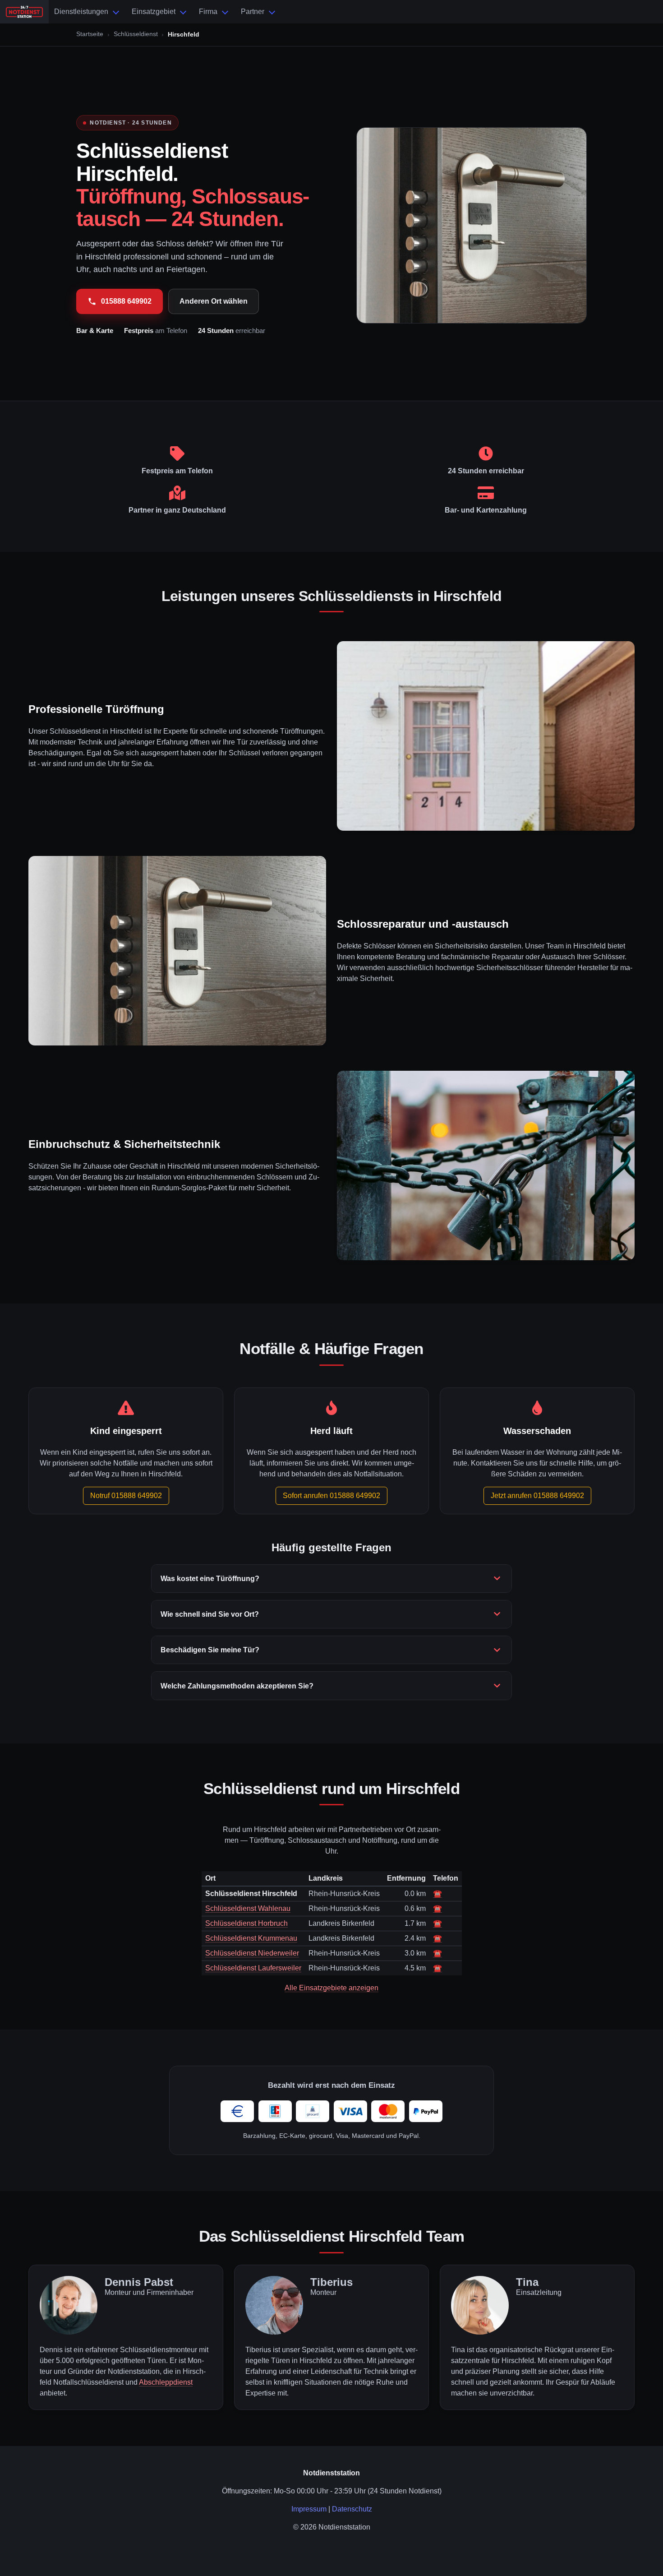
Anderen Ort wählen (214, 301)
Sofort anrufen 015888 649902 (331, 1496)
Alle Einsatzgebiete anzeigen (331, 1988)
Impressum (309, 2509)
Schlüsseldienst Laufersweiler (253, 1968)
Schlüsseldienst (136, 34)
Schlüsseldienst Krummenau (251, 1938)
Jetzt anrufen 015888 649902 (537, 1496)
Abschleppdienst (166, 2382)
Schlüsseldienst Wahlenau (248, 1908)
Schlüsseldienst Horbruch (246, 1923)
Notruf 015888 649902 (126, 1496)
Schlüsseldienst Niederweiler (252, 1953)
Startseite (90, 34)
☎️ (437, 1894)
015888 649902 (126, 301)
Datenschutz (352, 2509)
